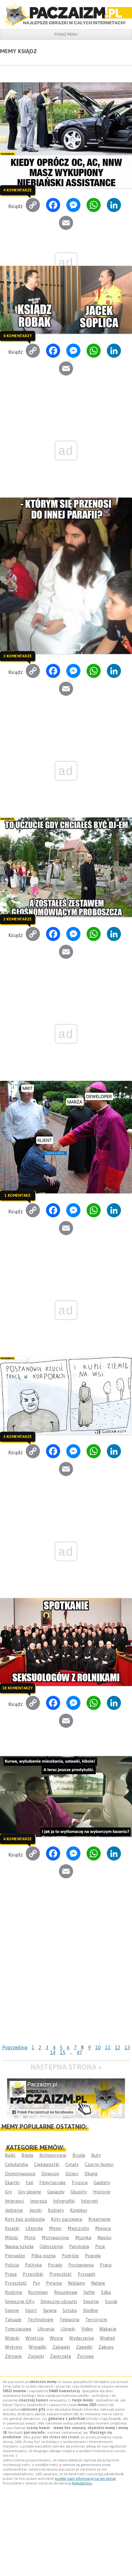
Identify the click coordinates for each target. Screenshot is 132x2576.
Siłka (106, 2292)
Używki (68, 2329)
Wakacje (108, 2329)
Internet (90, 2201)
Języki (35, 2210)
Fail (29, 2182)
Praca (106, 2265)
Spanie (12, 2310)
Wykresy (14, 2347)
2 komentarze (17, 919)
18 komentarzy (17, 1688)
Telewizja (69, 2320)
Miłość (12, 2237)
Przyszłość (16, 2283)
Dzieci (72, 2174)
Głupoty (79, 2192)
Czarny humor (99, 2164)
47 (80, 2052)
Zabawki (61, 2347)
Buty (96, 2155)
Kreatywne (99, 2219)
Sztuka (70, 2310)
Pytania (54, 2283)
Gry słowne (30, 2192)
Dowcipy (50, 2174)
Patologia (79, 2246)
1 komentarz (17, 1195)
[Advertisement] (66, 1973)
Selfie (89, 2292)
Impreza (39, 2201)
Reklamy (76, 2283)
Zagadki (84, 2347)
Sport (31, 2310)
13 (127, 2047)
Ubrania (46, 2329)
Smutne (91, 2301)
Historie (102, 2192)
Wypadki (37, 2347)
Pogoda (93, 2256)
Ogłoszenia (51, 2246)
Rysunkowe (66, 2292)
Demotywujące (20, 2174)
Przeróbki (33, 2274)
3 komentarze (17, 656)
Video (87, 2329)
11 (108, 2047)
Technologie (41, 2320)
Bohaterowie (53, 2155)
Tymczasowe (18, 2329)
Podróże (70, 2256)
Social (111, 2301)
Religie (98, 2283)
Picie (100, 2246)
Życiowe (85, 2356)
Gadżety (102, 2182)
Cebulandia (16, 2164)
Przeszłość (60, 2274)
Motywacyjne (55, 2237)
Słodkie (90, 2310)
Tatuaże (13, 2320)
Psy (36, 2283)
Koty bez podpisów (25, 2219)
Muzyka (83, 2237)
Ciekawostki (47, 2164)
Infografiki (64, 2201)
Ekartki (12, 2182)
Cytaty (72, 2164)
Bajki (10, 2155)
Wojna (56, 2338)
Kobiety (56, 2210)
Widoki (12, 2338)
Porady (55, 2265)
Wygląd (107, 2338)
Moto (30, 2237)
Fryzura (80, 2182)
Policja (12, 2265)
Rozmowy (38, 2292)
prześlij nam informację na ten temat (85, 2479)
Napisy (104, 2237)
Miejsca (103, 2228)
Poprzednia (15, 2047)
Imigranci (14, 2201)
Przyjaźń (86, 2274)
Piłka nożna (43, 2256)
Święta (50, 2310)
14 (53, 2052)
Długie (91, 2174)
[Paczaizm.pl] (66, 14)
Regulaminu (82, 2483)
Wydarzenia (81, 2338)
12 (118, 2047)
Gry (8, 2192)
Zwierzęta (60, 2356)
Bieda (27, 2155)
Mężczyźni (78, 2228)
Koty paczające (67, 2219)
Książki (12, 2228)
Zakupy (106, 2347)
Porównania (81, 2265)
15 (63, 2052)
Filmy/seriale (52, 2182)
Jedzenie (14, 2210)
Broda (79, 2155)
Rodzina (13, 2292)
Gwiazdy (56, 2192)
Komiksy (79, 2210)
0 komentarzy (17, 336)
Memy (55, 2228)
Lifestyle (34, 2228)
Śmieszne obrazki (59, 2301)
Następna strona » (66, 2067)
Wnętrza (35, 2338)
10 (98, 2047)
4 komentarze (17, 190)
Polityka (33, 2265)
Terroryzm (96, 2320)
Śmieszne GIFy (20, 2301)
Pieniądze (15, 2256)
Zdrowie (13, 2356)
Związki (36, 2356)
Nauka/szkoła (19, 2246)
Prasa (11, 2274)
